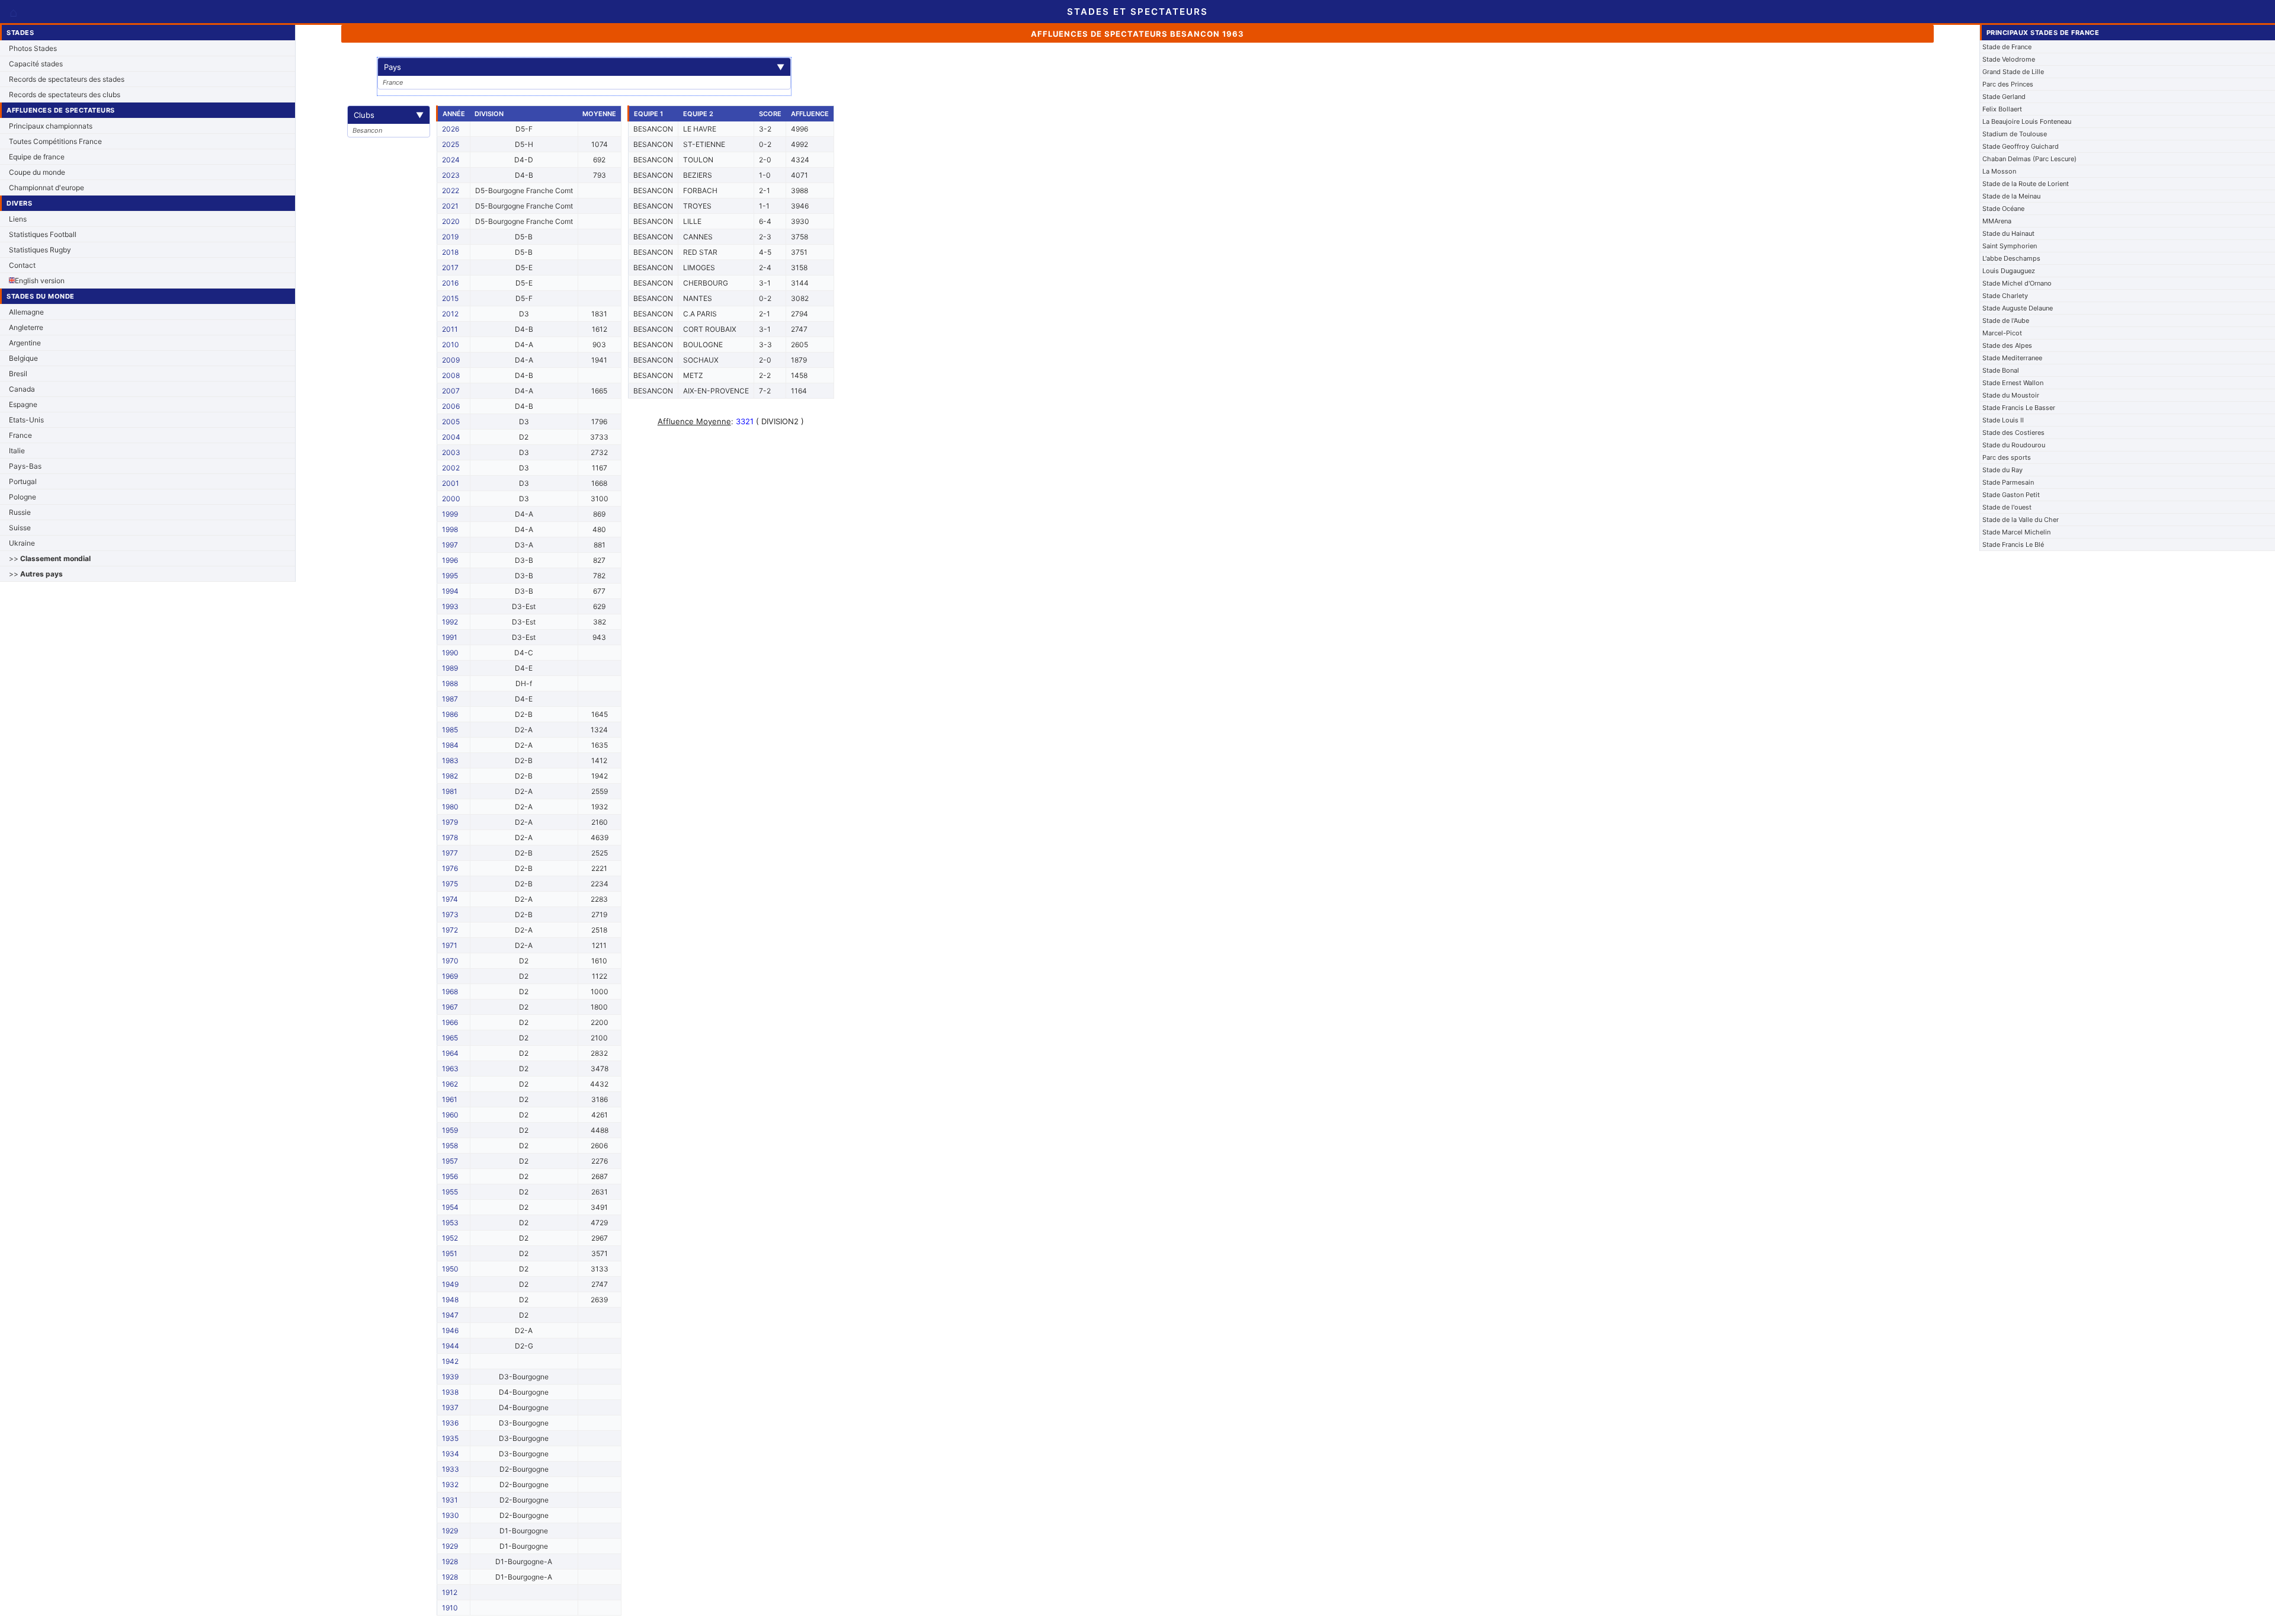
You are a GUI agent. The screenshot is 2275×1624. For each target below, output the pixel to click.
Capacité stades (36, 64)
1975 (450, 884)
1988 (450, 683)
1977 (450, 853)
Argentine (25, 343)
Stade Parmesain (2008, 482)
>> (50, 558)
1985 (450, 730)
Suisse (20, 528)
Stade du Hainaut (2008, 233)
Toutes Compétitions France (55, 141)
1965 (450, 1038)
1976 (450, 868)
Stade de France (2007, 47)
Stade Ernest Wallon (2013, 383)
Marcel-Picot (2002, 333)
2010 (451, 345)
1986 (450, 714)
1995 (450, 576)
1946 (450, 1330)
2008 (451, 375)
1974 (450, 899)
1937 (450, 1407)
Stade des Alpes (2007, 345)
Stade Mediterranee (2012, 358)
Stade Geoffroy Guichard (2021, 146)
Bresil (18, 374)
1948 (450, 1300)
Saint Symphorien (2010, 246)
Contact (22, 265)
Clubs (389, 115)
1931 (450, 1500)
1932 (450, 1484)
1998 (450, 529)
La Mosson (1999, 171)
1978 (450, 837)
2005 (451, 422)
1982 (450, 776)
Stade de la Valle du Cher (2021, 520)
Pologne (23, 497)
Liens (18, 219)
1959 (450, 1130)
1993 (450, 606)
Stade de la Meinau (2011, 196)
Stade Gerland (2004, 97)
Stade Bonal (2001, 370)
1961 (450, 1099)
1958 (450, 1146)
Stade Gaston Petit (2011, 495)
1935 (450, 1438)
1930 (451, 1515)
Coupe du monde (37, 172)
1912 (450, 1592)
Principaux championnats (51, 126)
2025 (451, 144)
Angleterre (26, 327)
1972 (450, 930)
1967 (450, 1007)
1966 (450, 1022)
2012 (450, 314)
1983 (450, 760)
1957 (450, 1161)
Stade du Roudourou (2014, 445)
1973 (450, 914)
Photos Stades (33, 48)
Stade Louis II (2003, 420)
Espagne (23, 404)
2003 (451, 452)
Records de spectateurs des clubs (65, 95)
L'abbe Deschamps (2011, 258)
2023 (451, 175)
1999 (450, 514)
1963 (450, 1069)
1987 (450, 699)
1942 (450, 1361)
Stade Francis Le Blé (2013, 544)
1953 (450, 1223)
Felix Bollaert (2002, 109)
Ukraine (22, 543)
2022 (451, 190)
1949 (450, 1284)
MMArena (1997, 221)
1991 (450, 637)
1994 (450, 591)
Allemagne (26, 312)
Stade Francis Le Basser (2019, 408)
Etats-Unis (26, 420)
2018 (450, 252)
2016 (450, 283)
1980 (450, 807)
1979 (450, 822)
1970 (450, 961)
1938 (450, 1392)
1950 (450, 1269)
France (20, 435)
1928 (450, 1561)
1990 (450, 653)
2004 (451, 437)
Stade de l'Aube (2006, 321)
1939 (450, 1377)
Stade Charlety (2005, 296)
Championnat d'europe (47, 188)
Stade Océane (2003, 209)
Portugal (23, 481)
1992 (450, 622)
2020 (451, 221)
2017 (450, 268)
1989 (450, 668)
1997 (450, 545)
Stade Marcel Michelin (2016, 532)
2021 (450, 206)
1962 (450, 1084)
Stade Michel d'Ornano (2017, 283)
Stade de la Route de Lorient (2026, 184)
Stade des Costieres (2013, 433)
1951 (450, 1253)
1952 (450, 1238)
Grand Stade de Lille (2013, 72)
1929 (450, 1531)
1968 (450, 992)
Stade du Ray (2002, 470)
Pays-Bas (25, 466)
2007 (451, 391)
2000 (451, 499)
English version (40, 281)
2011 (450, 329)
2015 (450, 298)
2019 (450, 237)
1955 (450, 1192)
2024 (451, 160)
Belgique (23, 358)
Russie (20, 512)
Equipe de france (37, 157)
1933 (451, 1469)
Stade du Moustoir (2011, 395)
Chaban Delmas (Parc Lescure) (2029, 159)
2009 (451, 360)
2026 (451, 129)
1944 (451, 1346)
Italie (17, 451)
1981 (450, 791)
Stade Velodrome (2009, 59)
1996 (450, 560)
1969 (450, 976)
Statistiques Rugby (40, 250)
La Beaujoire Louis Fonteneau (2027, 121)
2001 (451, 483)
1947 (450, 1315)
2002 (451, 468)
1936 (450, 1423)
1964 (450, 1053)
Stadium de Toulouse (2015, 134)
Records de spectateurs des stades (67, 79)
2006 (451, 406)
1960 (450, 1115)
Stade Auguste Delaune (2018, 308)
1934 (451, 1454)
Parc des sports (2007, 457)
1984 (450, 745)
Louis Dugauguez (2009, 271)
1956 (450, 1176)
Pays (584, 67)
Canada (22, 389)
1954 (450, 1207)
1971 (450, 945)
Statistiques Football (43, 234)
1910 (450, 1608)
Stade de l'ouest (2007, 507)
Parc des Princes (2008, 84)
